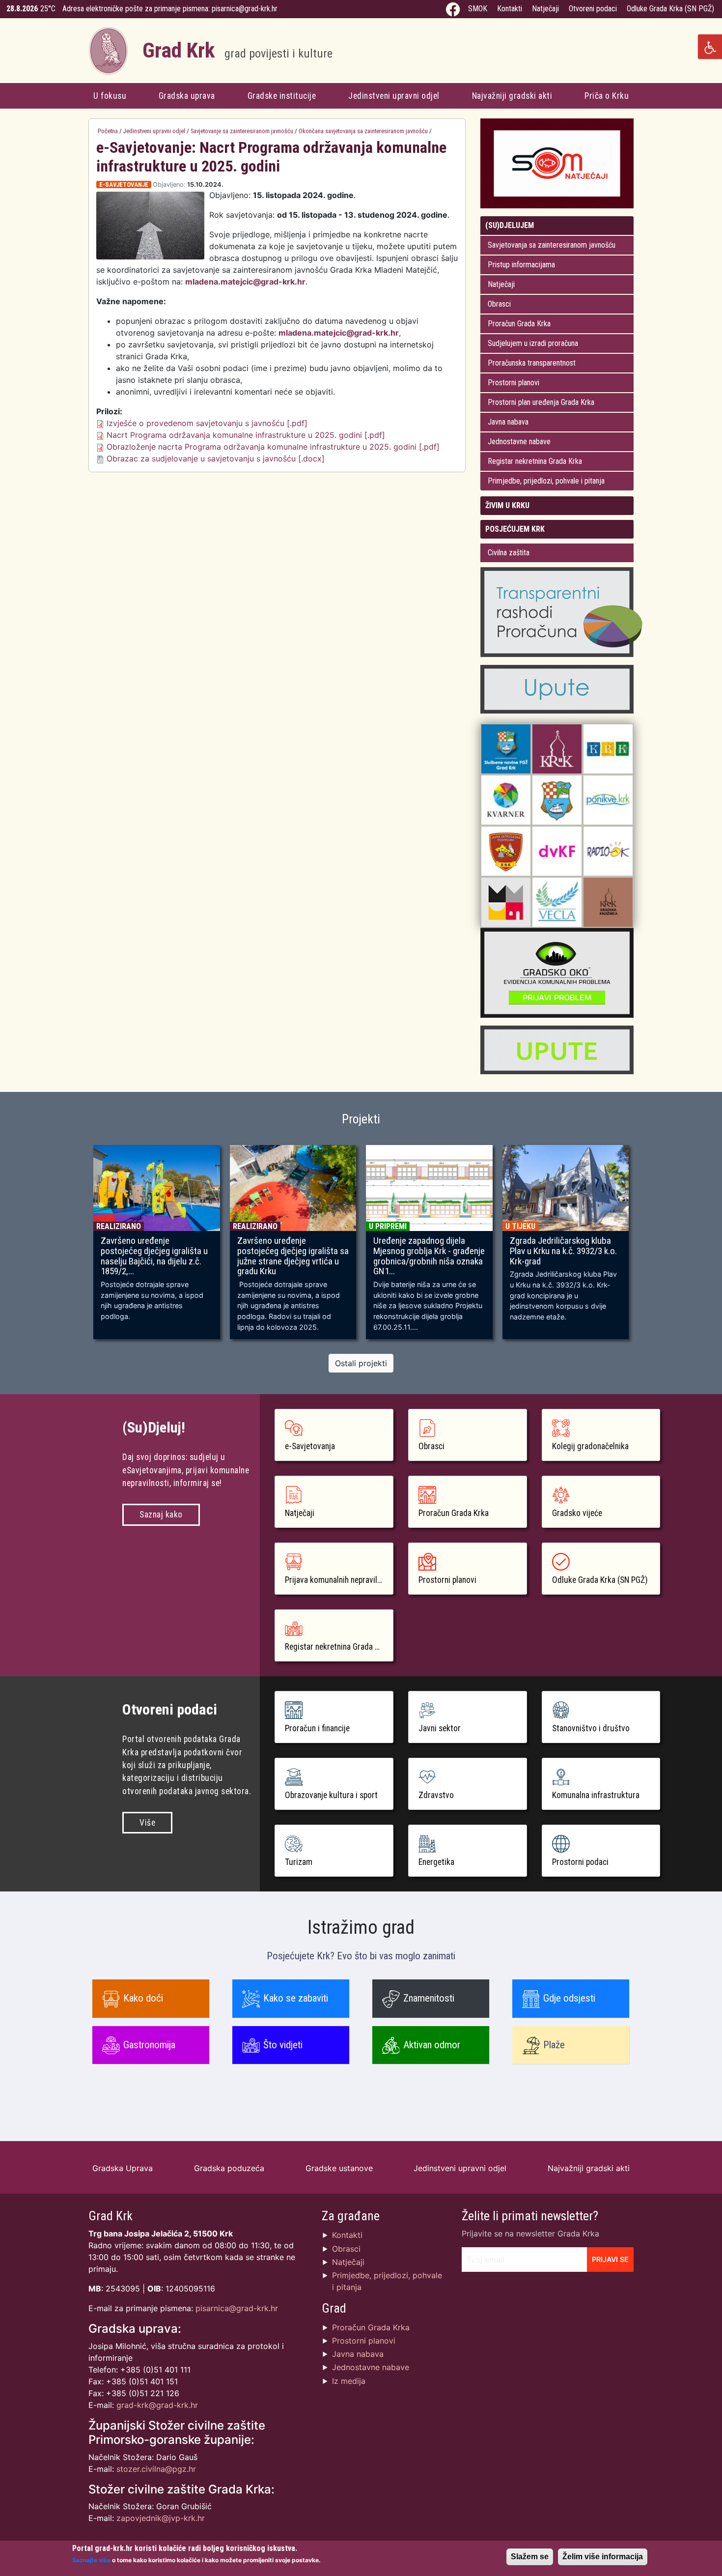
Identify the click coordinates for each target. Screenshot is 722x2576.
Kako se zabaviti (296, 1998)
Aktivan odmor (432, 2045)
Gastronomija (149, 2045)
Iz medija (349, 2381)
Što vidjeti (283, 2045)
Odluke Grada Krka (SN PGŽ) (670, 9)
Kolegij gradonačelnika (590, 1446)
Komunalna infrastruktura (596, 1795)
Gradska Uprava (123, 2168)
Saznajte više (91, 2560)
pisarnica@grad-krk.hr (245, 9)
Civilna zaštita (509, 553)
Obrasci (499, 304)
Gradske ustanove (339, 2168)
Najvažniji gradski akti (512, 96)
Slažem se (530, 2557)
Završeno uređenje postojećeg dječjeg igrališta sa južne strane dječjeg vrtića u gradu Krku (293, 1256)
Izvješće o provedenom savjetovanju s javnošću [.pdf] (207, 423)
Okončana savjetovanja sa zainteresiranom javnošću (363, 131)
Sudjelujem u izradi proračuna (533, 343)
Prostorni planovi (514, 383)
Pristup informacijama (521, 265)
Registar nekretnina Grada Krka (535, 461)
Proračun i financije (317, 1728)
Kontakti (510, 9)
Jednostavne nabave (519, 442)
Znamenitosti (429, 1998)
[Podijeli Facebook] (445, 185)
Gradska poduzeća (229, 2168)
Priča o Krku (607, 96)
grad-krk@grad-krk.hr (157, 2405)
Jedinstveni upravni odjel (394, 96)
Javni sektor (440, 1728)
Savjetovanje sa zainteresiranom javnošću (242, 131)
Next (648, 1247)
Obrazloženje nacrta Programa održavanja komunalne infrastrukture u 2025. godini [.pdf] (273, 447)
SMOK (478, 9)
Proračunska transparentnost (532, 363)
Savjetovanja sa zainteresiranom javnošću (552, 245)
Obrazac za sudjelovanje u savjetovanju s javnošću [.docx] (216, 458)
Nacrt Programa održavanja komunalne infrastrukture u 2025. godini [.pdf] (246, 435)
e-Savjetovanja (310, 1446)
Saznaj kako (161, 1515)
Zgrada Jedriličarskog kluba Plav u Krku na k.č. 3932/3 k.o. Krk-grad (563, 1251)
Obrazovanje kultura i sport (331, 1795)
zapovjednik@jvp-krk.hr (161, 2518)
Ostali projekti (361, 1363)
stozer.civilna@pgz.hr (156, 2469)
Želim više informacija (603, 2557)
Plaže (554, 2045)
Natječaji (545, 9)
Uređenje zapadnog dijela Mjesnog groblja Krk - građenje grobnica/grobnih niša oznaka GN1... (429, 1256)
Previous (74, 1247)
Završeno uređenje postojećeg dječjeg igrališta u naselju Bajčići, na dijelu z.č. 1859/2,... (154, 1256)
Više (147, 1823)
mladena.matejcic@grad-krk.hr (245, 282)
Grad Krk (237, 50)
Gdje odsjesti (569, 1998)
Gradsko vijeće (577, 1513)
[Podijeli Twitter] (454, 185)
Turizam (299, 1862)
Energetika (436, 1862)
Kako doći (143, 1998)
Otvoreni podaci (593, 9)
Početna (108, 131)
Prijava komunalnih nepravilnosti (339, 1580)
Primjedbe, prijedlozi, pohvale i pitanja (546, 481)
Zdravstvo (436, 1795)
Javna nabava (508, 422)
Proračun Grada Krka (519, 324)
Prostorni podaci (580, 1862)
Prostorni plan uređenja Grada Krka (541, 402)
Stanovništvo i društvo (591, 1728)
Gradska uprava (187, 96)
